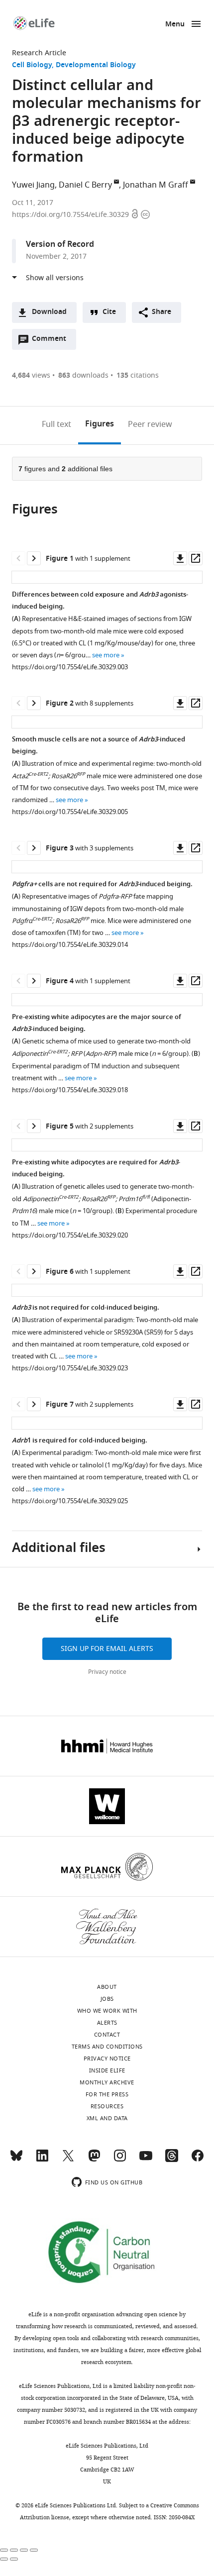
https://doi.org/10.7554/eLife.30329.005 (70, 812)
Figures (100, 424)
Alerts (107, 2023)
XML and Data (107, 2118)
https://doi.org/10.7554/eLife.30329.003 (70, 667)
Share (161, 312)
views (31, 375)
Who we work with (107, 2011)
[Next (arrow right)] (14, 2559)
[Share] (14, 2550)
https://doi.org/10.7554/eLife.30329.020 (70, 1235)
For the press (107, 2094)
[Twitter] (68, 2160)
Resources (107, 2106)
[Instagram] (120, 2160)
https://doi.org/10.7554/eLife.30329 (71, 215)
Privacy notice (107, 1672)
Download (49, 312)
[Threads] (172, 2160)
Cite (109, 312)
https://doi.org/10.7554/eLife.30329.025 (70, 1501)
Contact (107, 2035)
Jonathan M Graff (156, 185)
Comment (52, 341)
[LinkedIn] (42, 2160)
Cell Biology (32, 65)
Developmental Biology (96, 65)
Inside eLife (107, 2070)
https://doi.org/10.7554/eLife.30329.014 (70, 945)
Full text (56, 424)
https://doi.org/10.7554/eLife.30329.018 (70, 1090)
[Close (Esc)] (4, 2550)
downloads (83, 375)
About (107, 1987)
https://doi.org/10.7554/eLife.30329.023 (70, 1368)
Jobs (107, 1999)
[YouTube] (146, 2160)
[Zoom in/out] (34, 2550)
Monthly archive (107, 2082)
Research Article (39, 53)
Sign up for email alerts (107, 1649)
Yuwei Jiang (33, 185)
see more (106, 655)
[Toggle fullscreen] (24, 2550)
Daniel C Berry (85, 185)
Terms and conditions (107, 2047)
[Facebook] (198, 2160)
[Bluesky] (16, 2160)
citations (138, 375)
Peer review (150, 424)
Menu (175, 25)
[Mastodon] (94, 2160)
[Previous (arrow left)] (4, 2559)
